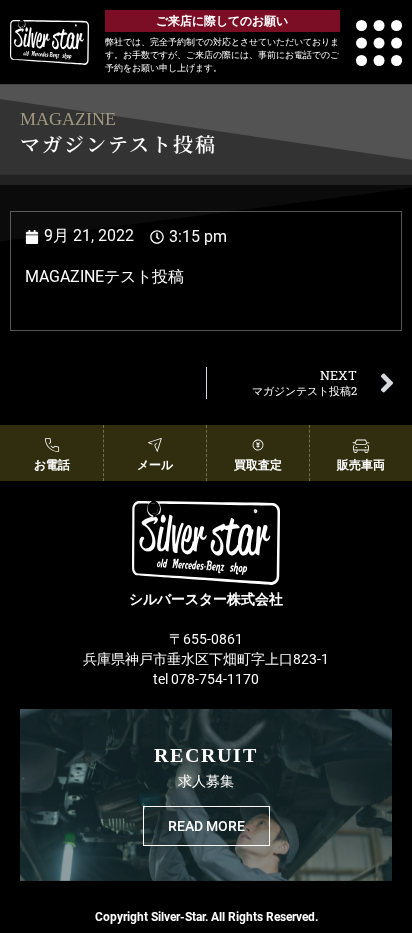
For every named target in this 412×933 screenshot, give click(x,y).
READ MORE (206, 826)
